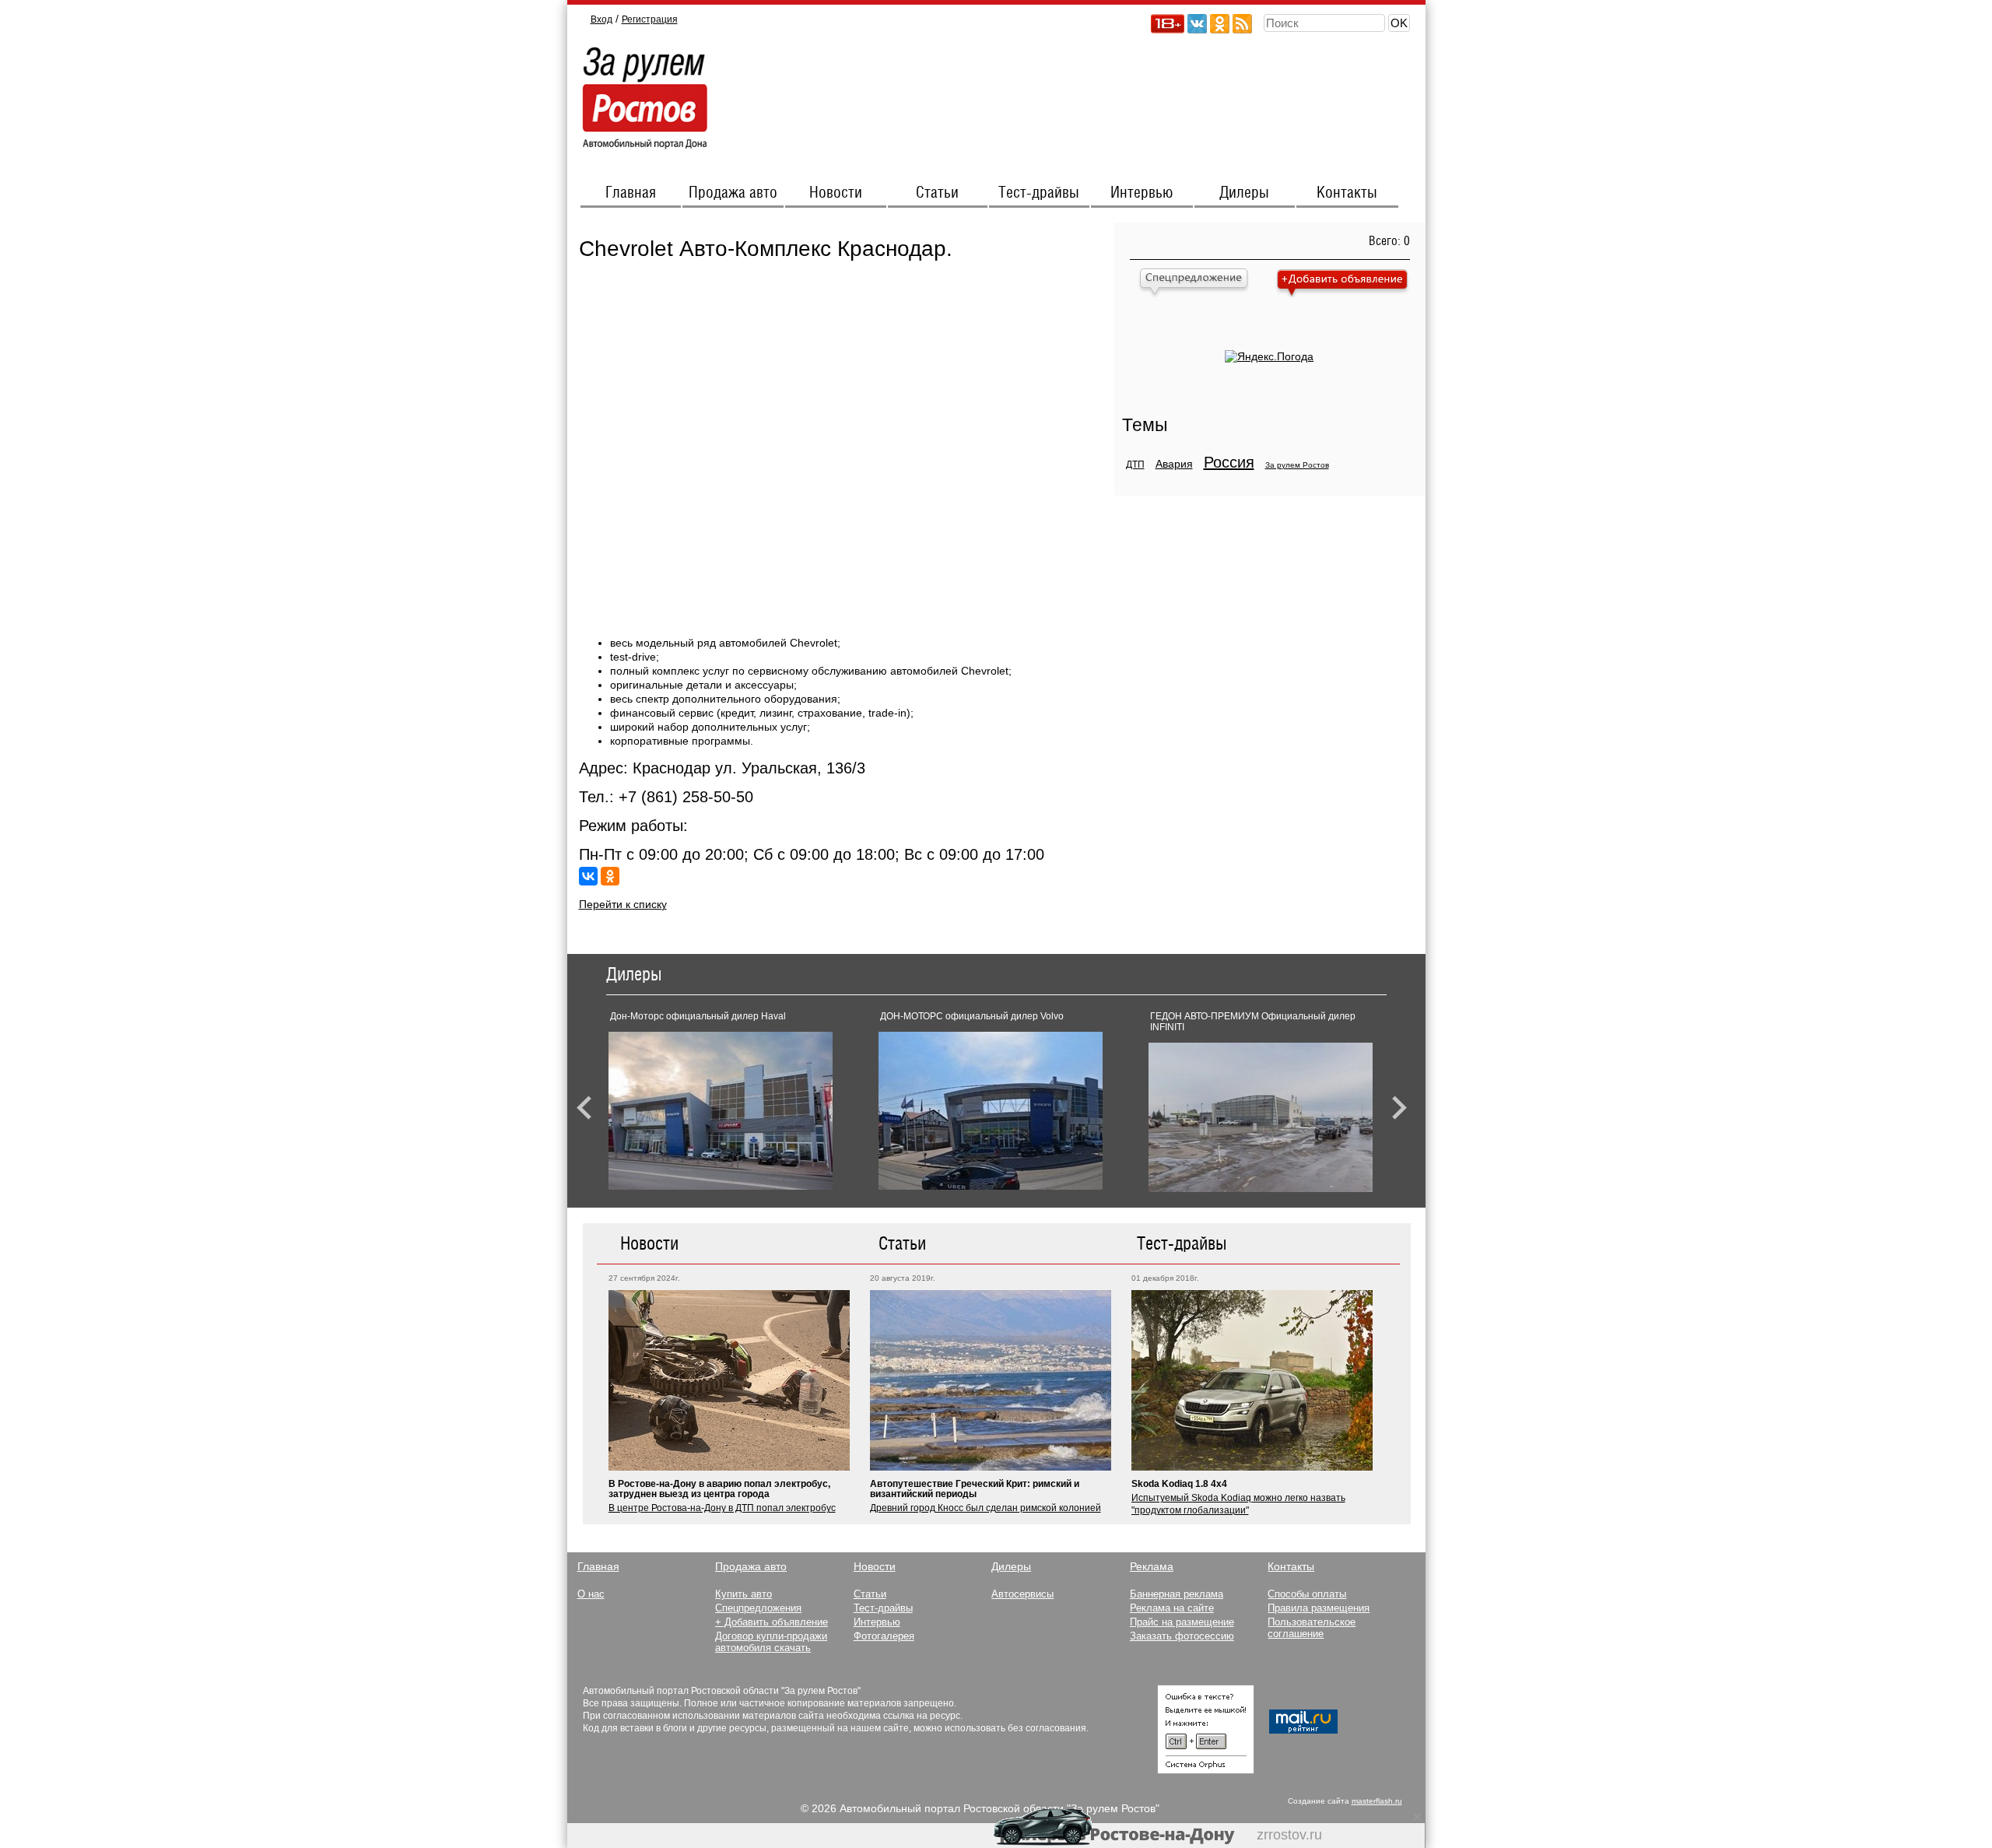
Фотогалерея (884, 1636)
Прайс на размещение (1182, 1622)
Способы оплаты (1307, 1594)
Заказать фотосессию (1182, 1636)
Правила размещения (1319, 1608)
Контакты (1347, 193)
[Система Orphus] (1206, 1770)
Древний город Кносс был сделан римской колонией (985, 1508)
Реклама (1152, 1566)
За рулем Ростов (1297, 465)
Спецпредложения (758, 1608)
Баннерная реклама (1177, 1594)
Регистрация (650, 19)
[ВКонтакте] (588, 876)
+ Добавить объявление (772, 1622)
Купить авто (743, 1594)
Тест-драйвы (1039, 193)
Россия (1229, 462)
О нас (591, 1594)
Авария (1174, 464)
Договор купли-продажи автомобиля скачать (771, 1642)
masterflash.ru (1377, 1801)
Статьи (937, 193)
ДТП (1135, 465)
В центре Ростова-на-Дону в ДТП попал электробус (722, 1508)
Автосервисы (1022, 1594)
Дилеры (1244, 193)
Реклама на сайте (1172, 1608)
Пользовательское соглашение (1312, 1628)
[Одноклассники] (610, 876)
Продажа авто (733, 193)
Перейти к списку (623, 904)
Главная (631, 193)
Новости (836, 193)
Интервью (1142, 193)
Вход (601, 19)
